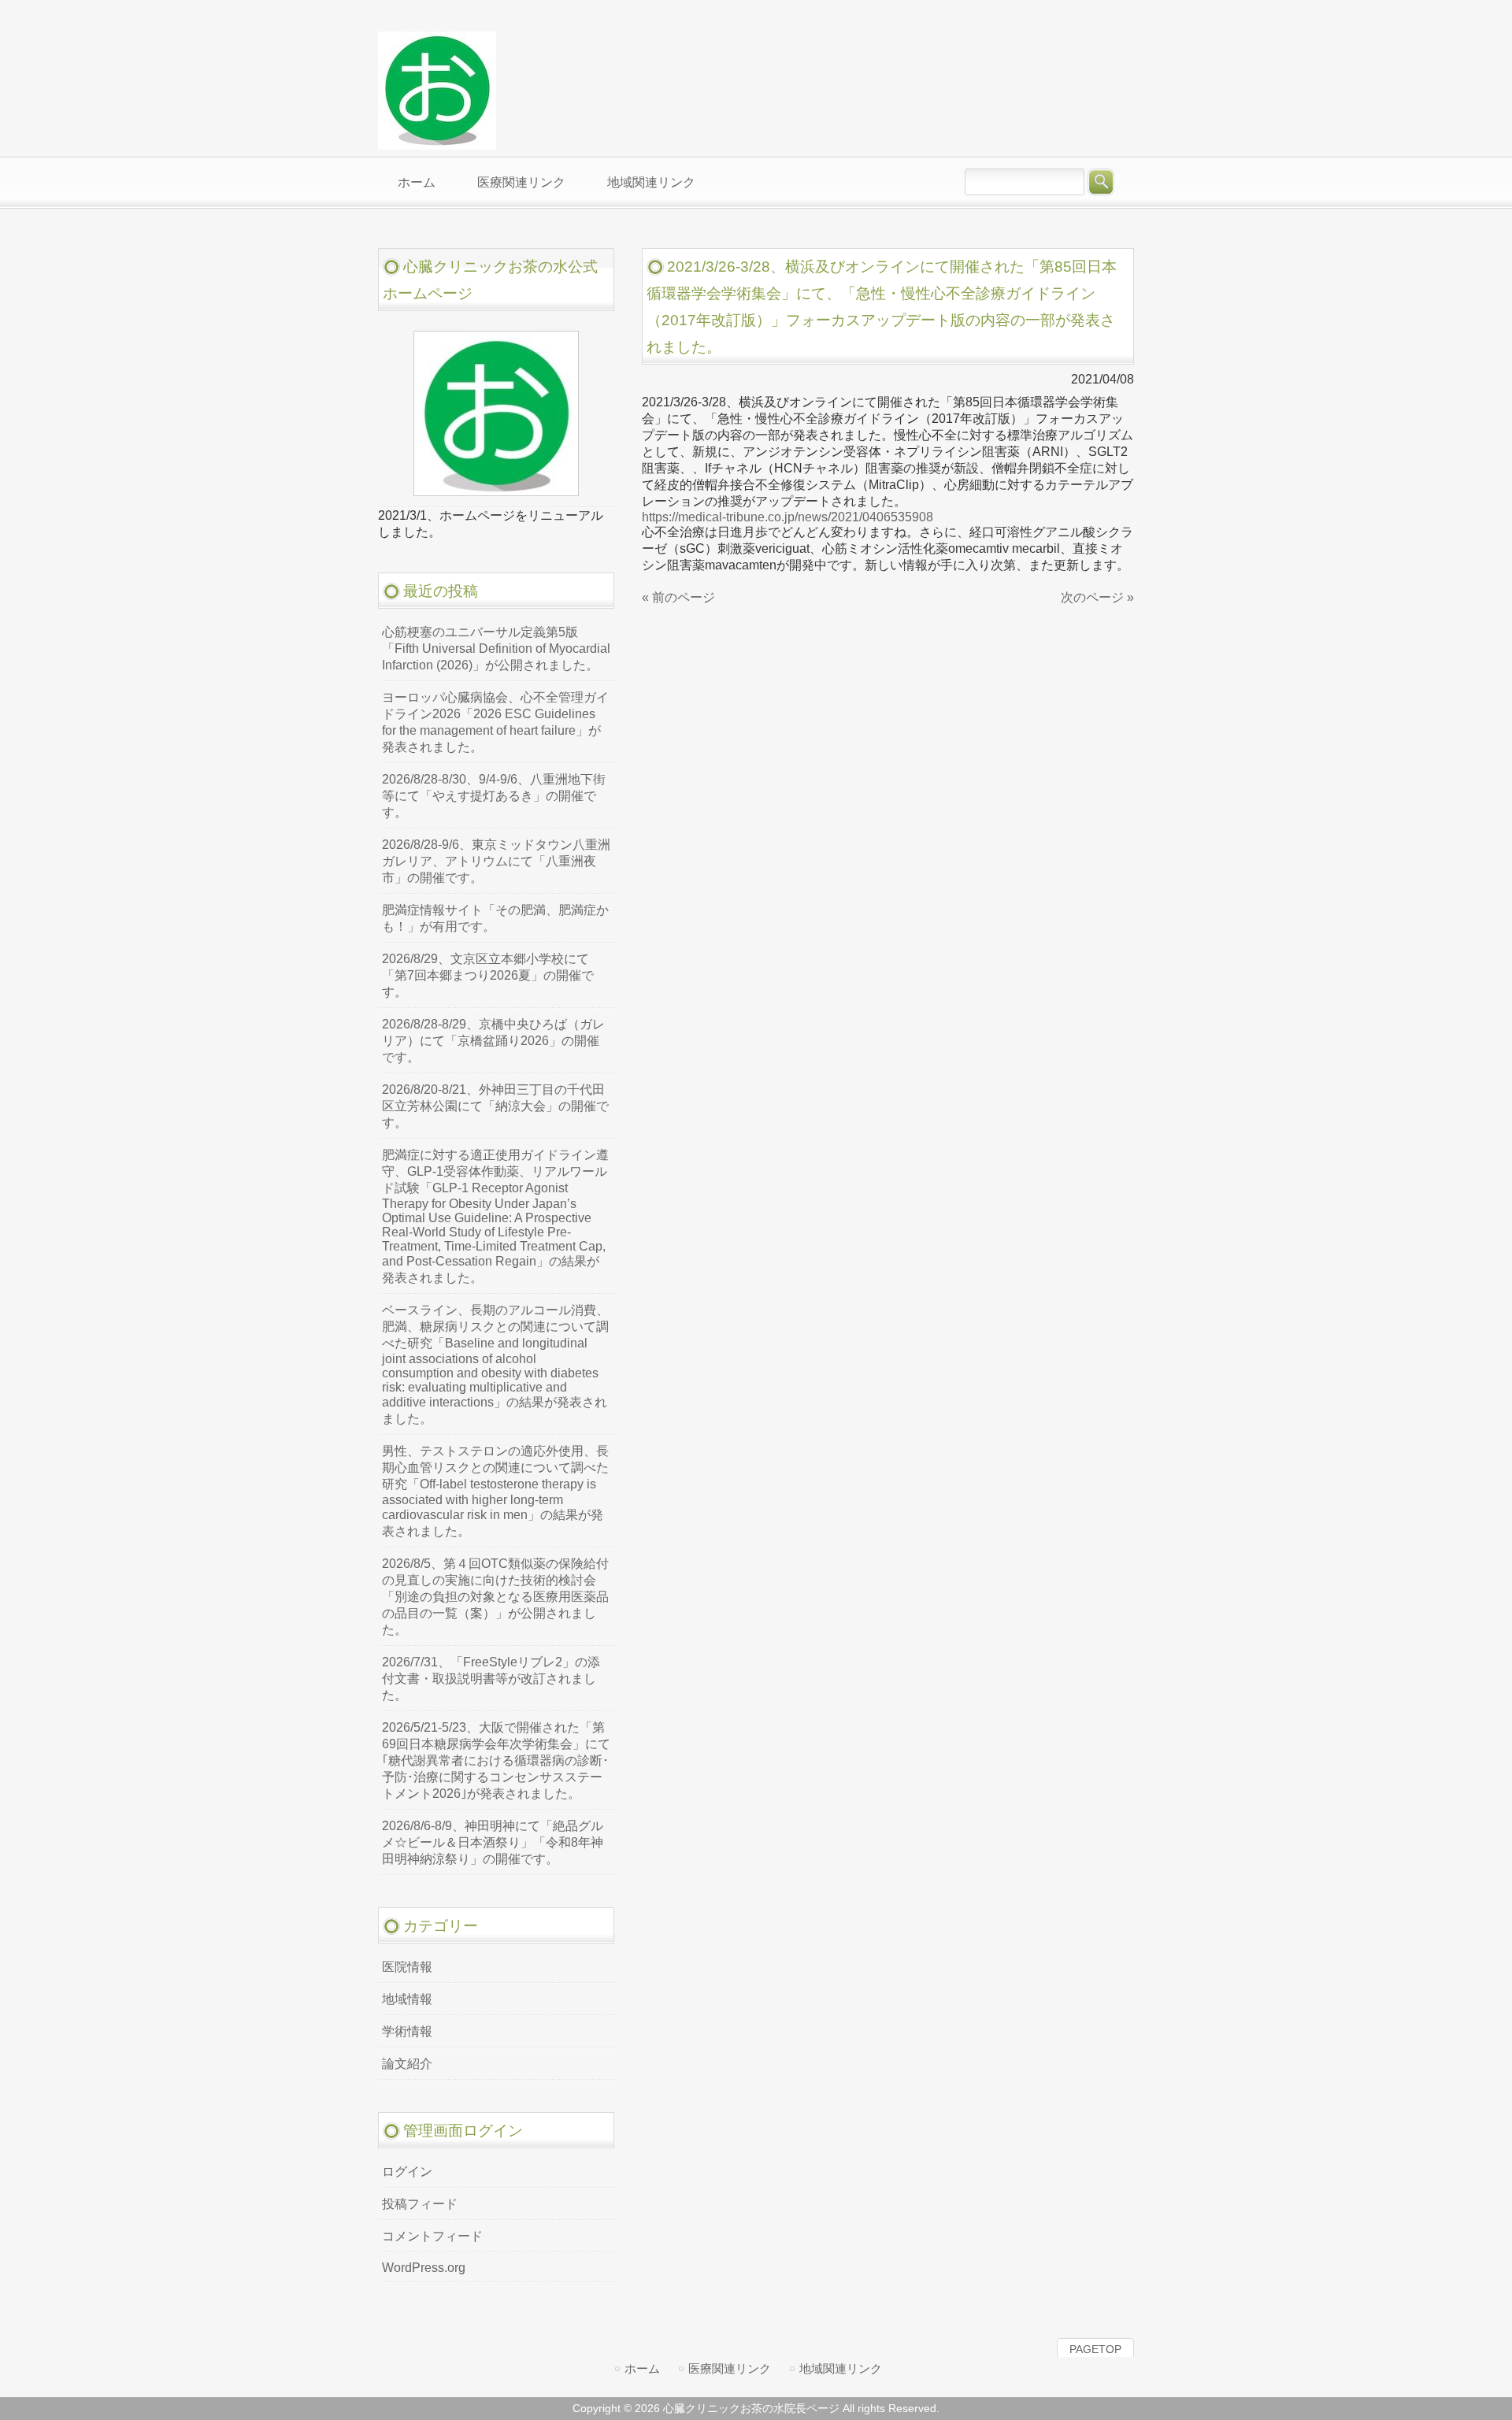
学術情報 (407, 2031)
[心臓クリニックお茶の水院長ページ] (437, 143)
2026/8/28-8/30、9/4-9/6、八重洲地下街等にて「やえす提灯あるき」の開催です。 (494, 796)
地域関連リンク (841, 2368)
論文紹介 (407, 2064)
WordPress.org (424, 2268)
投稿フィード (420, 2204)
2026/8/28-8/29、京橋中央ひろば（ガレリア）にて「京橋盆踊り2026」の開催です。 (493, 1041)
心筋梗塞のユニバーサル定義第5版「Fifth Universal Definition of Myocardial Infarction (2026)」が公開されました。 (496, 649)
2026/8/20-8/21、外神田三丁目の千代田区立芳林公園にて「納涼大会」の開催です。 (495, 1106)
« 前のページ (678, 597)
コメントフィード (432, 2236)
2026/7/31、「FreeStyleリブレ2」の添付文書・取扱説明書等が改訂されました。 (491, 1679)
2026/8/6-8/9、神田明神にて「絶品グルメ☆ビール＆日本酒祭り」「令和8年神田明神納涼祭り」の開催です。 (493, 1842)
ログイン (407, 2172)
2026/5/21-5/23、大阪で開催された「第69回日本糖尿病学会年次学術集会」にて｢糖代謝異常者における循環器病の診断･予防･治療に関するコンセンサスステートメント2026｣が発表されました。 (496, 1760)
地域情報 (407, 1999)
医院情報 (407, 1967)
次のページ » (1097, 597)
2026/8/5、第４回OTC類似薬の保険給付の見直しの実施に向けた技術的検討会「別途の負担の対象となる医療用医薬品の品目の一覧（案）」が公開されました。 (495, 1597)
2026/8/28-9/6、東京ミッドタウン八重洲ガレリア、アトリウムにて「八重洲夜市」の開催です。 (496, 861)
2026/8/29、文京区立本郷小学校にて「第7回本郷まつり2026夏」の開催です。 (488, 975)
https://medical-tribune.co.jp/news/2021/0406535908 (787, 517)
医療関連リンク (730, 2368)
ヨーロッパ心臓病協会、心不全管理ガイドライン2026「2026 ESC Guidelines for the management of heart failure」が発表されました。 (495, 722)
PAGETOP (1095, 2349)
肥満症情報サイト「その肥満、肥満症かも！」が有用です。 (495, 918)
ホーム (642, 2368)
